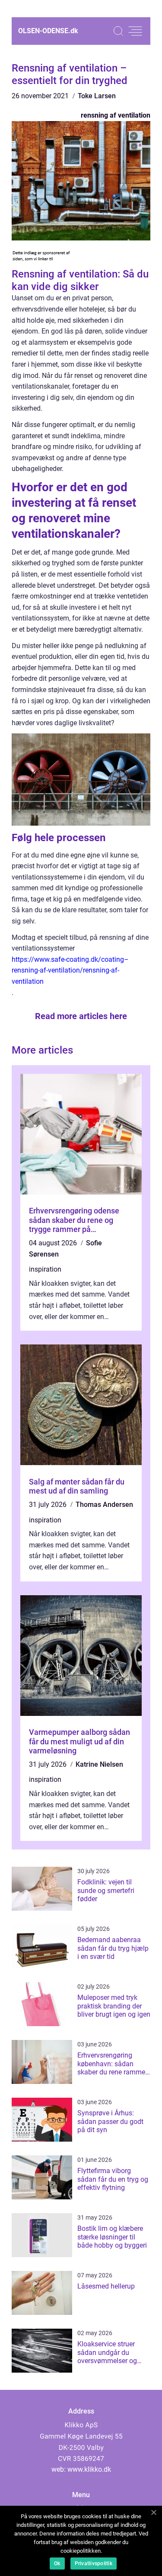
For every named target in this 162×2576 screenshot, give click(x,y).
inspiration (45, 1269)
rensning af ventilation (116, 115)
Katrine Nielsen (99, 1764)
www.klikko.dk (89, 2469)
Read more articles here (81, 1016)
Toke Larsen (97, 96)
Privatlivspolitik (94, 2564)
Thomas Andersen (104, 1505)
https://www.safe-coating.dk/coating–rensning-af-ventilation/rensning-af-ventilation (70, 970)
